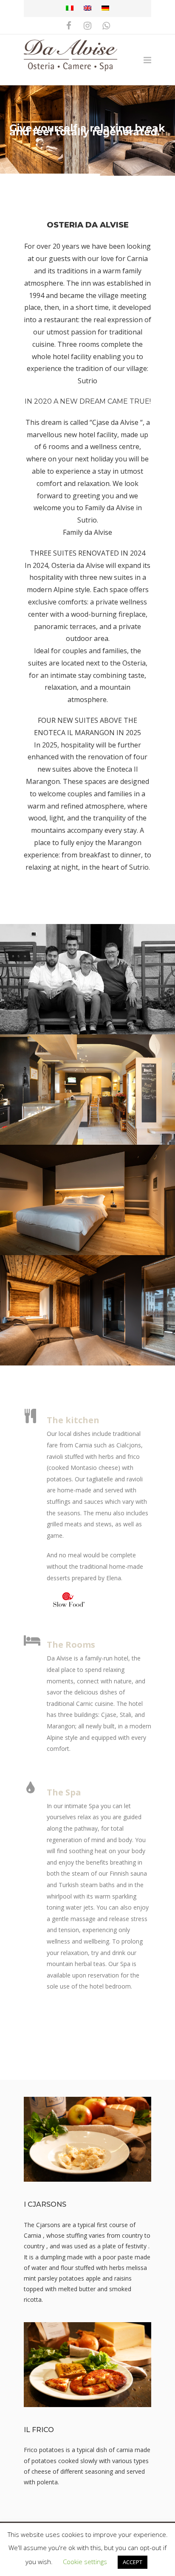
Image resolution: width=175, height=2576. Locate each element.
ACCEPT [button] (133, 2562)
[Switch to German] (105, 8)
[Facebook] (69, 25)
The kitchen (73, 1420)
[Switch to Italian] (70, 8)
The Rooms (71, 1645)
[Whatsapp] (106, 25)
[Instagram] (87, 25)
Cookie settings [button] (85, 2562)
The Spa (64, 1792)
